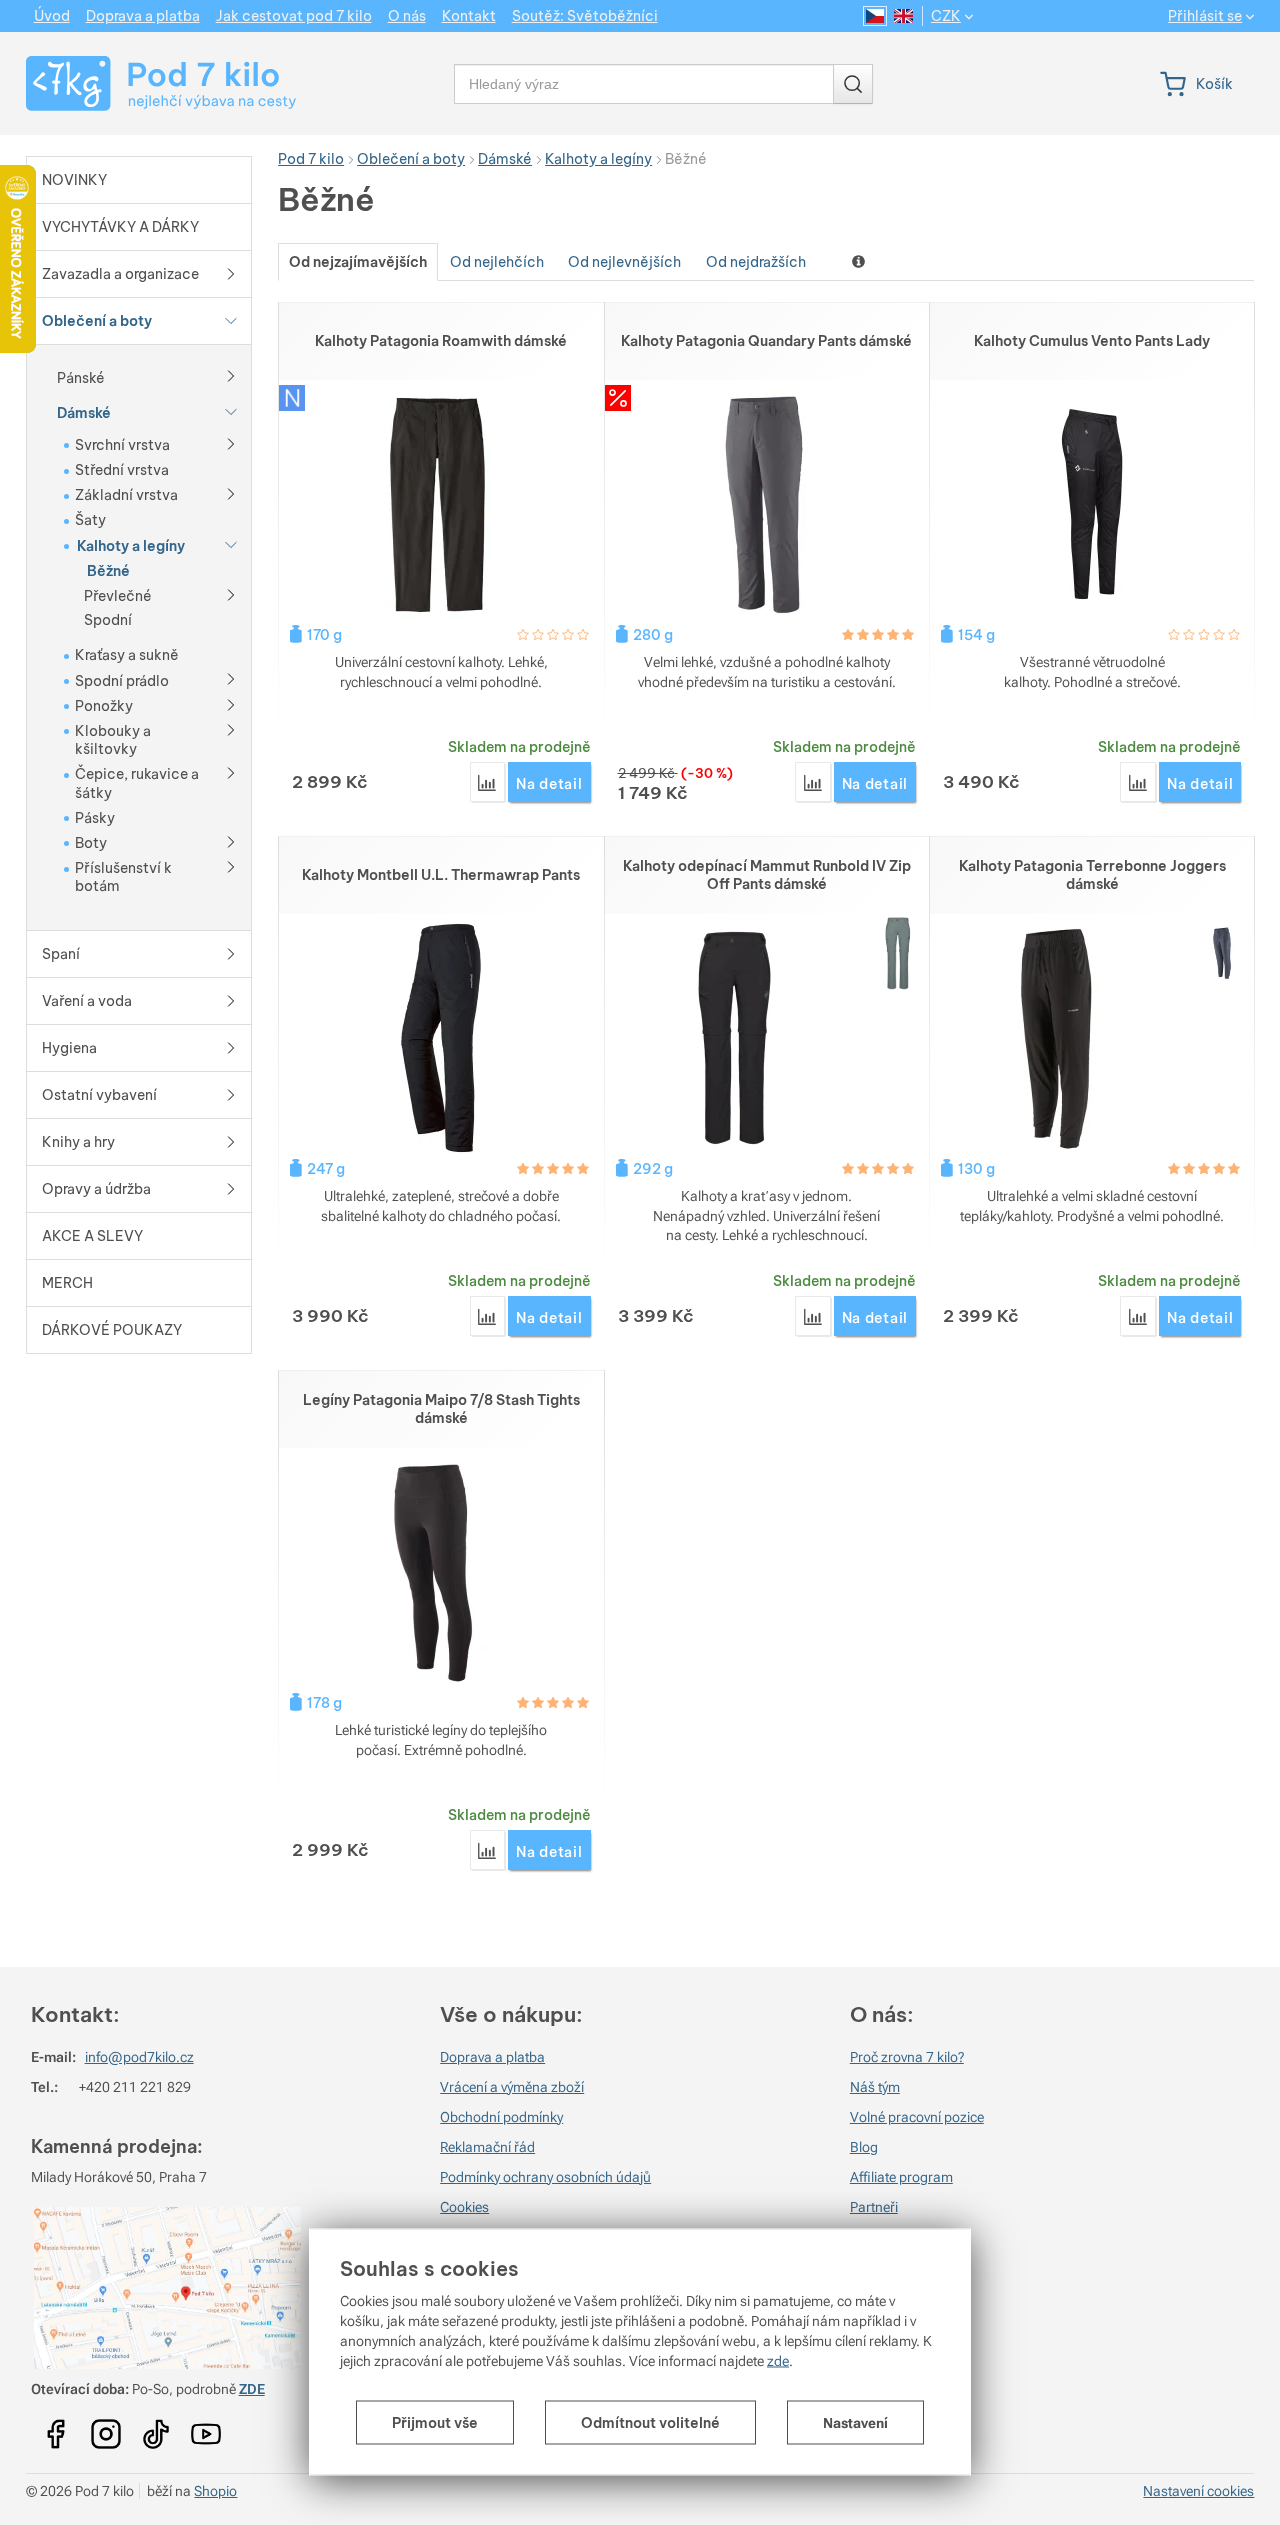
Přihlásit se (1205, 16)
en (903, 16)
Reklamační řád (487, 2147)
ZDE (252, 2389)
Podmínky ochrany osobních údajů (545, 2177)
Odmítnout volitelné (650, 2423)
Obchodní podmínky (501, 2117)
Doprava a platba (492, 2057)
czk (946, 16)
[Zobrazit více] (231, 375)
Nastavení (855, 2423)
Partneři (874, 2207)
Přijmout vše (435, 2423)
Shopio (215, 2491)
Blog (864, 2147)
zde (778, 2361)
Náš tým (875, 2087)
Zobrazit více (860, 261)
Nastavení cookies (1198, 2491)
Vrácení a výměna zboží (512, 2087)
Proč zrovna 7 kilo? (907, 2057)
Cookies (464, 2207)
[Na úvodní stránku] (142, 83)
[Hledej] (853, 84)
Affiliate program (901, 2177)
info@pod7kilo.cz (139, 2057)
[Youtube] (56, 2427)
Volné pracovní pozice (917, 2117)
